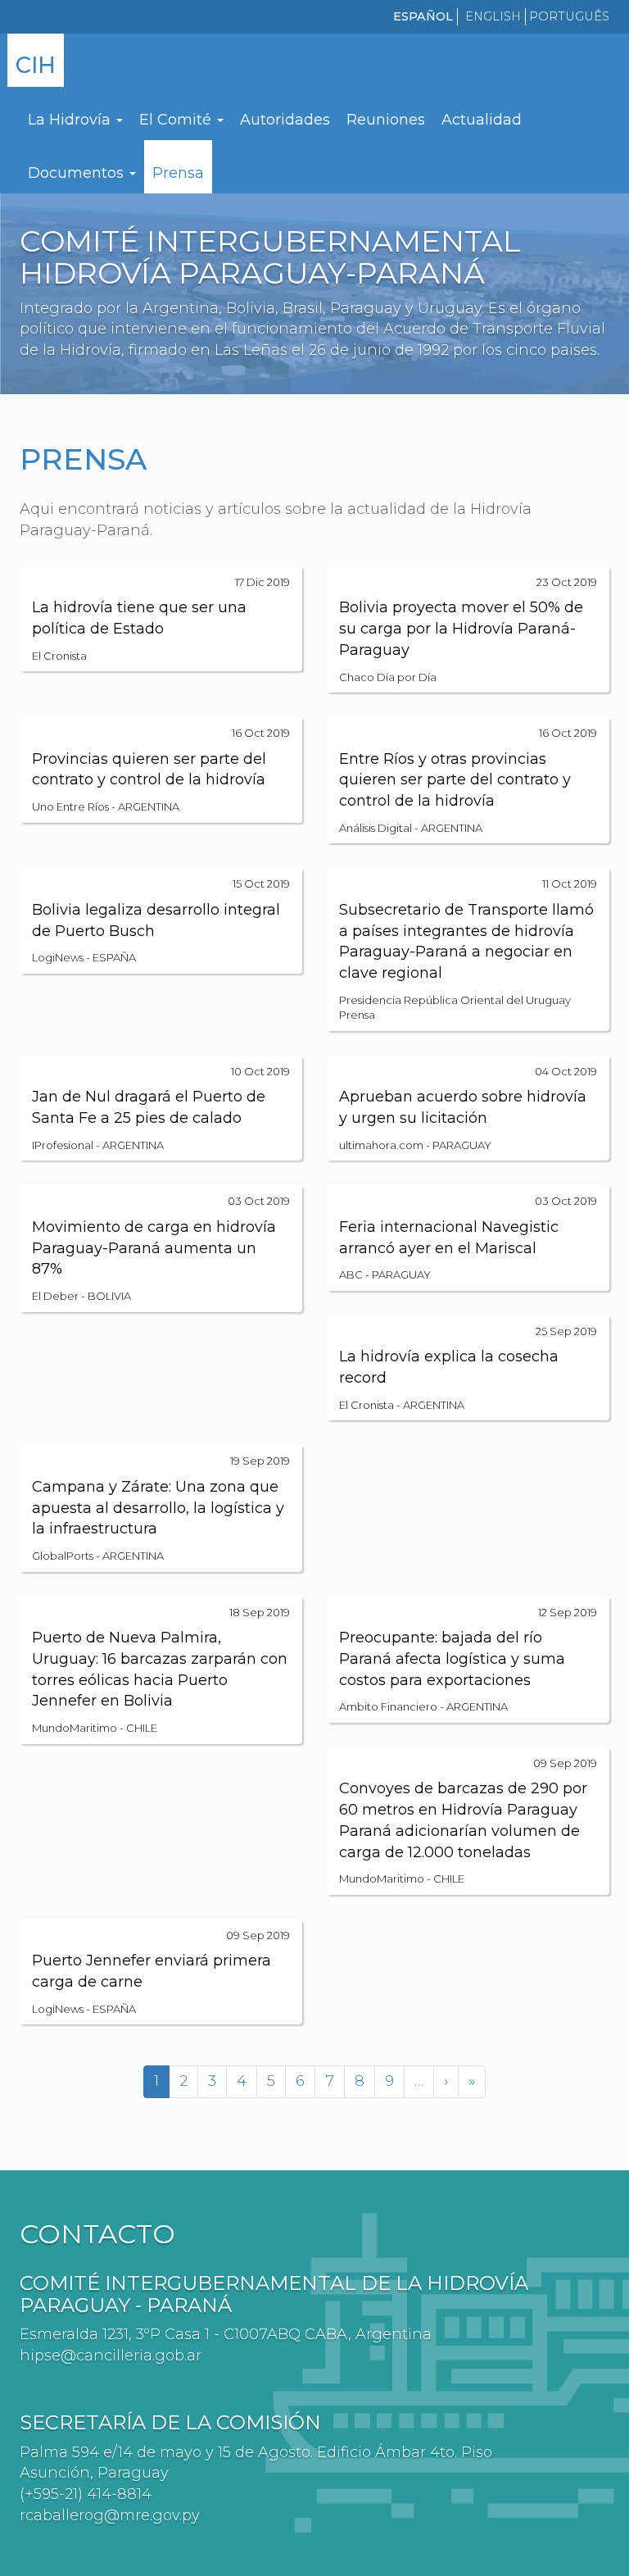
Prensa (178, 173)
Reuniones (386, 120)
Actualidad (482, 120)
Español (423, 16)
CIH (36, 65)
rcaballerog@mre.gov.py (110, 2515)
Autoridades (285, 120)
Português (569, 16)
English (493, 16)
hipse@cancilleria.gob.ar (111, 2356)
